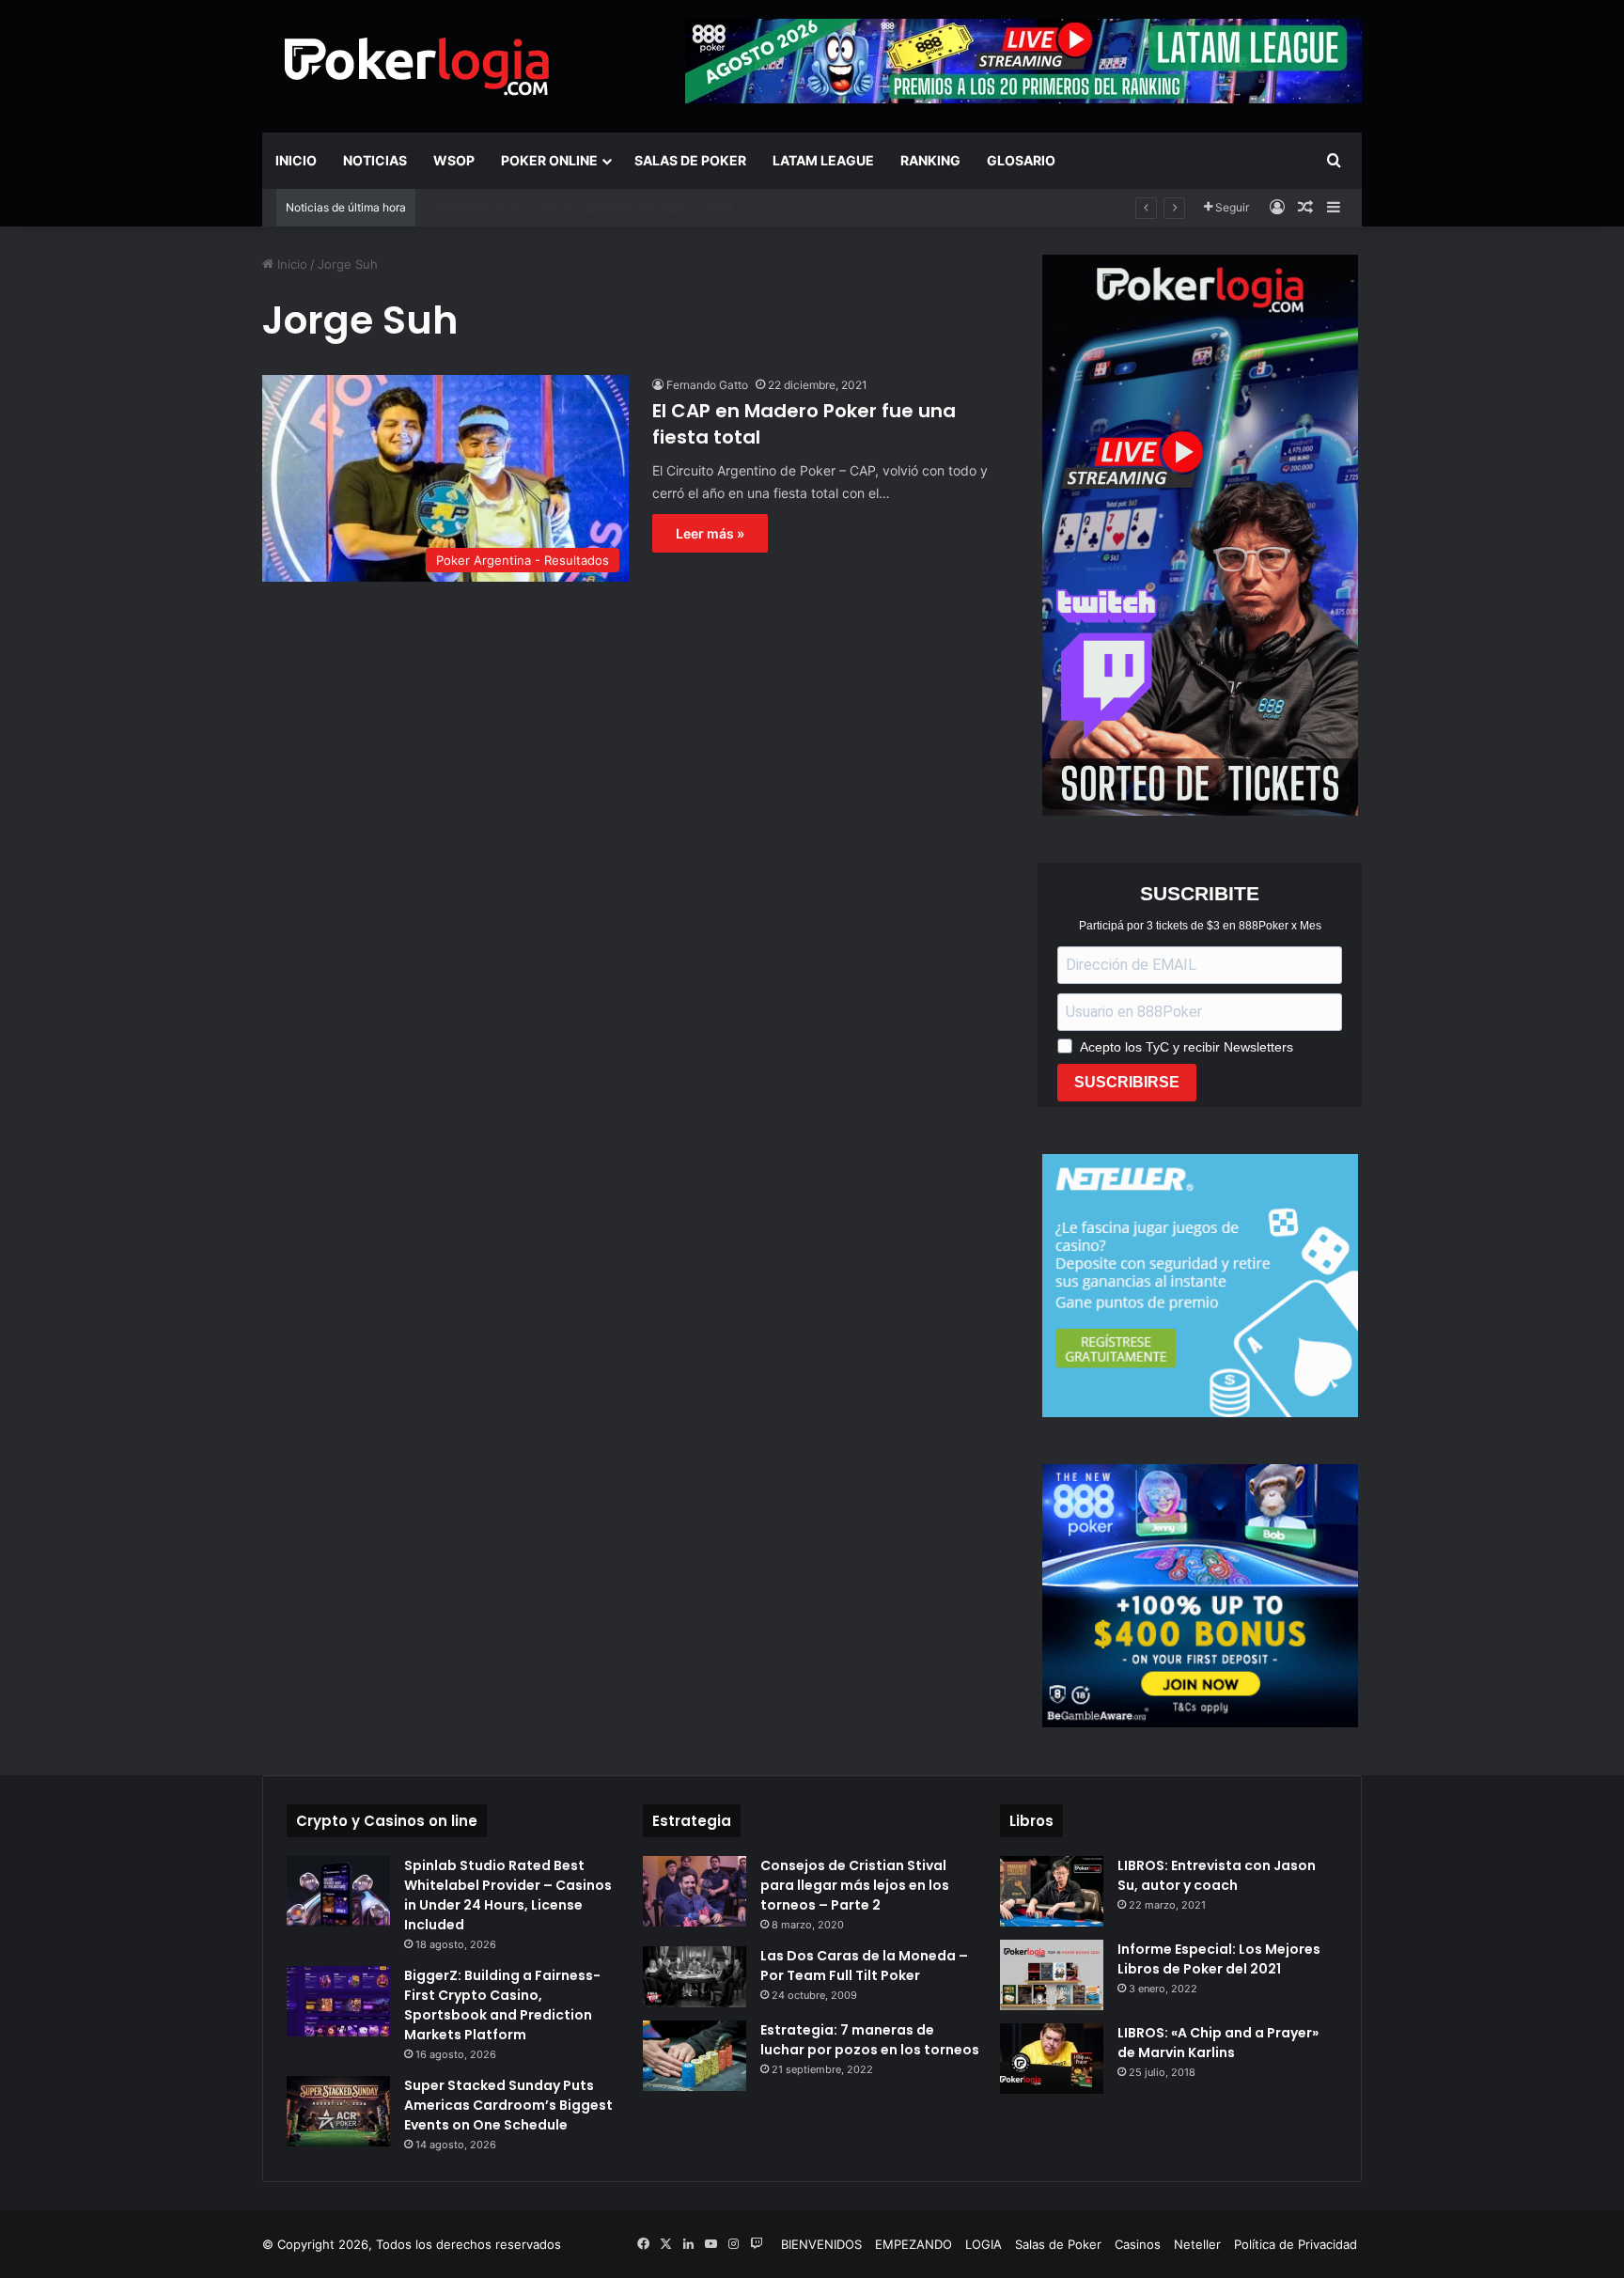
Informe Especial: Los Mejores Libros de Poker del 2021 (1219, 1959)
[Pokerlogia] (417, 66)
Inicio (296, 160)
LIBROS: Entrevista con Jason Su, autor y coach (1217, 1875)
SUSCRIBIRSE (1127, 1082)
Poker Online (549, 160)
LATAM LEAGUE (823, 160)
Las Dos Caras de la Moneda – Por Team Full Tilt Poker (864, 1966)
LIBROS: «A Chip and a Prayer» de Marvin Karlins (1218, 2043)
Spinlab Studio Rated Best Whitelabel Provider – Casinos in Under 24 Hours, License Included (508, 1895)
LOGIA (984, 2244)
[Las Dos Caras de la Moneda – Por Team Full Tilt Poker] (695, 1977)
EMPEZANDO (913, 2244)
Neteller (1197, 2244)
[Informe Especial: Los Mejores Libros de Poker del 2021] (1052, 1975)
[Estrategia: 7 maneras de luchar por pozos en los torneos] (695, 2056)
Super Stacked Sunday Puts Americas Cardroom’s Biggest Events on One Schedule (508, 2105)
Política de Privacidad (1296, 2244)
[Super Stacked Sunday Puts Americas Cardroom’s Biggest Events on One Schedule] (338, 2111)
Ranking (930, 160)
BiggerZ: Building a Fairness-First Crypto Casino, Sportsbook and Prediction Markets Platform (502, 2005)
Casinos (1138, 2244)
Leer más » (710, 533)
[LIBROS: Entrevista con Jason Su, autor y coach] (1052, 1891)
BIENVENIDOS (821, 2244)
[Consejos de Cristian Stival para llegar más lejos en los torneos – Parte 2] (695, 1891)
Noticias (375, 160)
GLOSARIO (1021, 160)
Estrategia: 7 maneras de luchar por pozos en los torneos (870, 2040)
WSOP (454, 160)
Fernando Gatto (707, 385)
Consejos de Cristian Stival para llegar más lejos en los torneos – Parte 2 (855, 1885)
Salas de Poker (690, 160)
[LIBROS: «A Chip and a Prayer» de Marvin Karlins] (1052, 2059)
